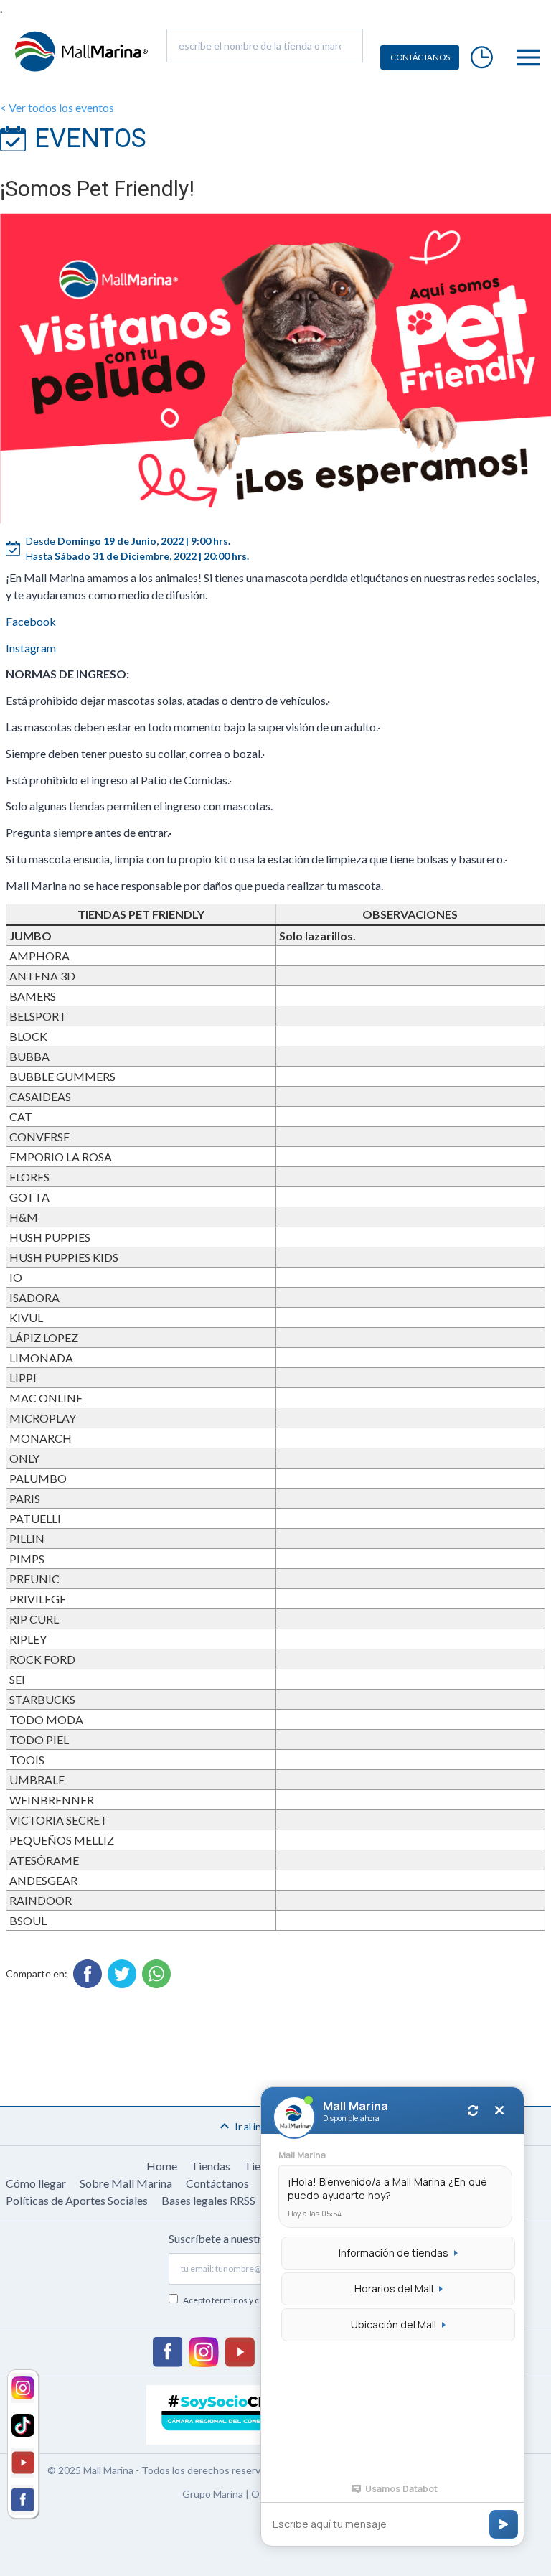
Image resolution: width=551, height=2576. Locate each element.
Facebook (31, 621)
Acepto (242, 2300)
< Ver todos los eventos (57, 107)
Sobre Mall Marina (126, 2183)
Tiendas (211, 2166)
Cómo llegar (36, 2183)
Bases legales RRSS (208, 2200)
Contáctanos (217, 2183)
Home (162, 2166)
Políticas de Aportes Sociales (77, 2200)
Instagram (31, 648)
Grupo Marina (213, 2494)
